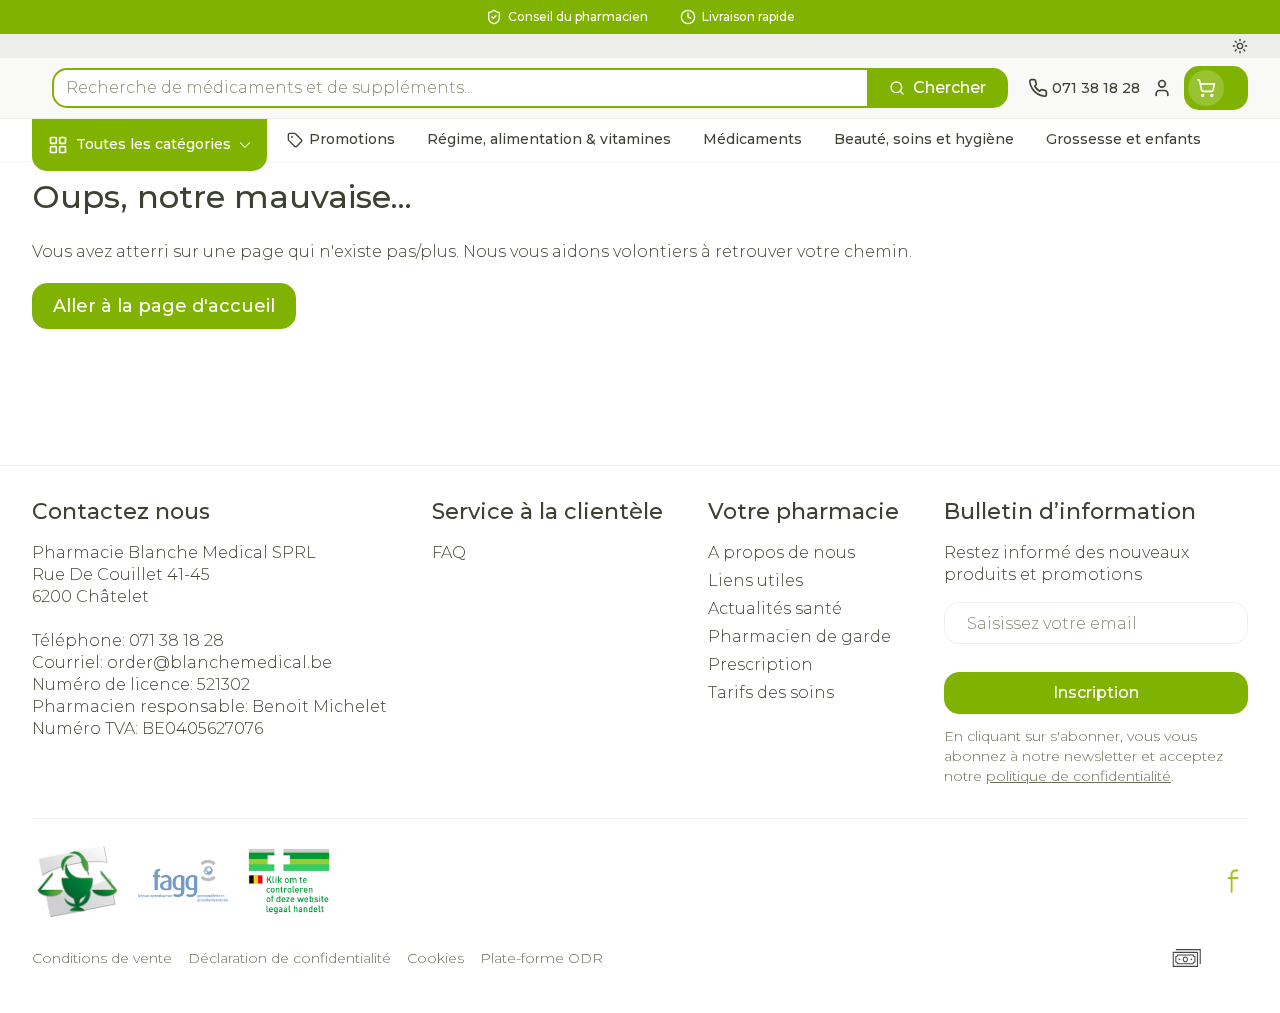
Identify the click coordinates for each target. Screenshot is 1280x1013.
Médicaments (160, 627)
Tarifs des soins (771, 692)
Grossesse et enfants (160, 379)
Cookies (435, 958)
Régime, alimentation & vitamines (160, 314)
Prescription (760, 664)
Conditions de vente (102, 958)
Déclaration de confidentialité (289, 958)
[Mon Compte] (1162, 88)
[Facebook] (1233, 881)
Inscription (1096, 692)
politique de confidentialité (1078, 776)
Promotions (97, 186)
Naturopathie (160, 471)
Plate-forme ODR (541, 958)
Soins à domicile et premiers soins (160, 526)
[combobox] (460, 88)
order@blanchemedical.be (219, 662)
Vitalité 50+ (160, 425)
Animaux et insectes (160, 581)
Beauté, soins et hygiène (160, 240)
